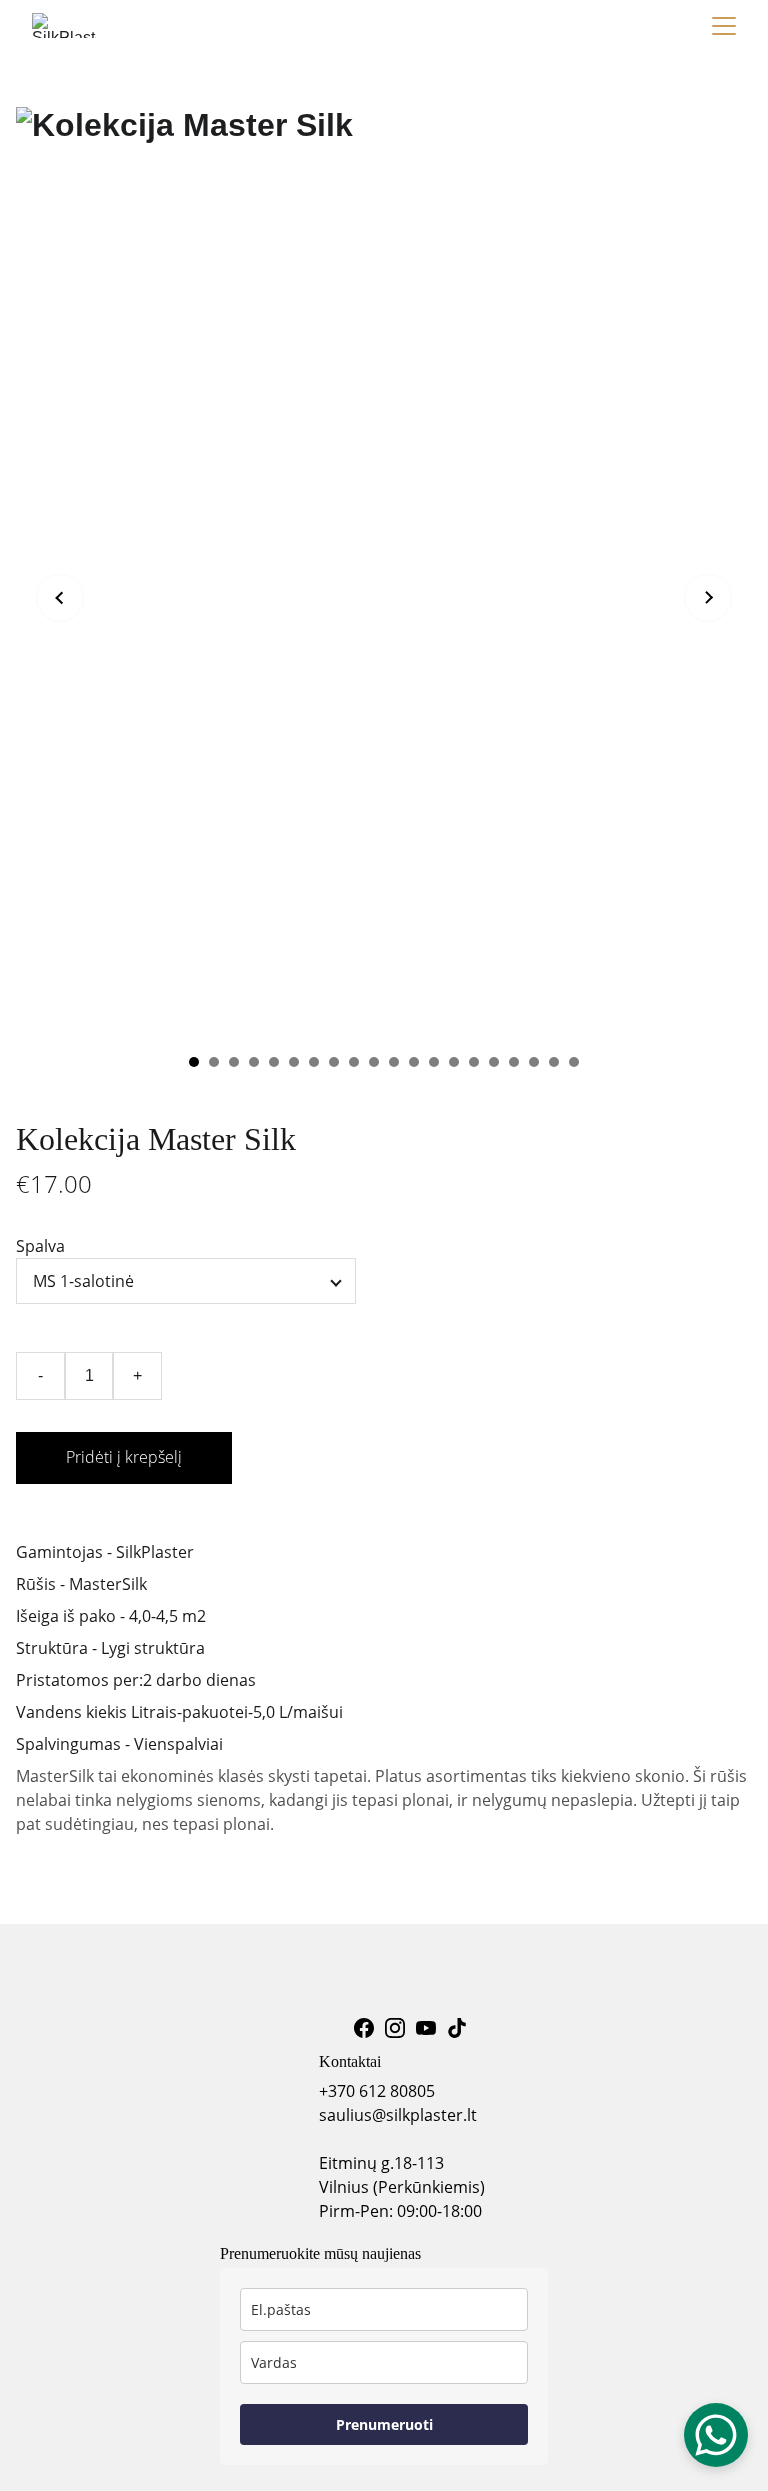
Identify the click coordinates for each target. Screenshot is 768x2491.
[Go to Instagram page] (395, 2028)
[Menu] (724, 26)
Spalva (40, 1246)
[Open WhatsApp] (716, 2435)
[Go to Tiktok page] (457, 2028)
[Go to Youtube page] (426, 2028)
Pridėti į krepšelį (124, 1457)
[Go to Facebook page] (364, 2028)
